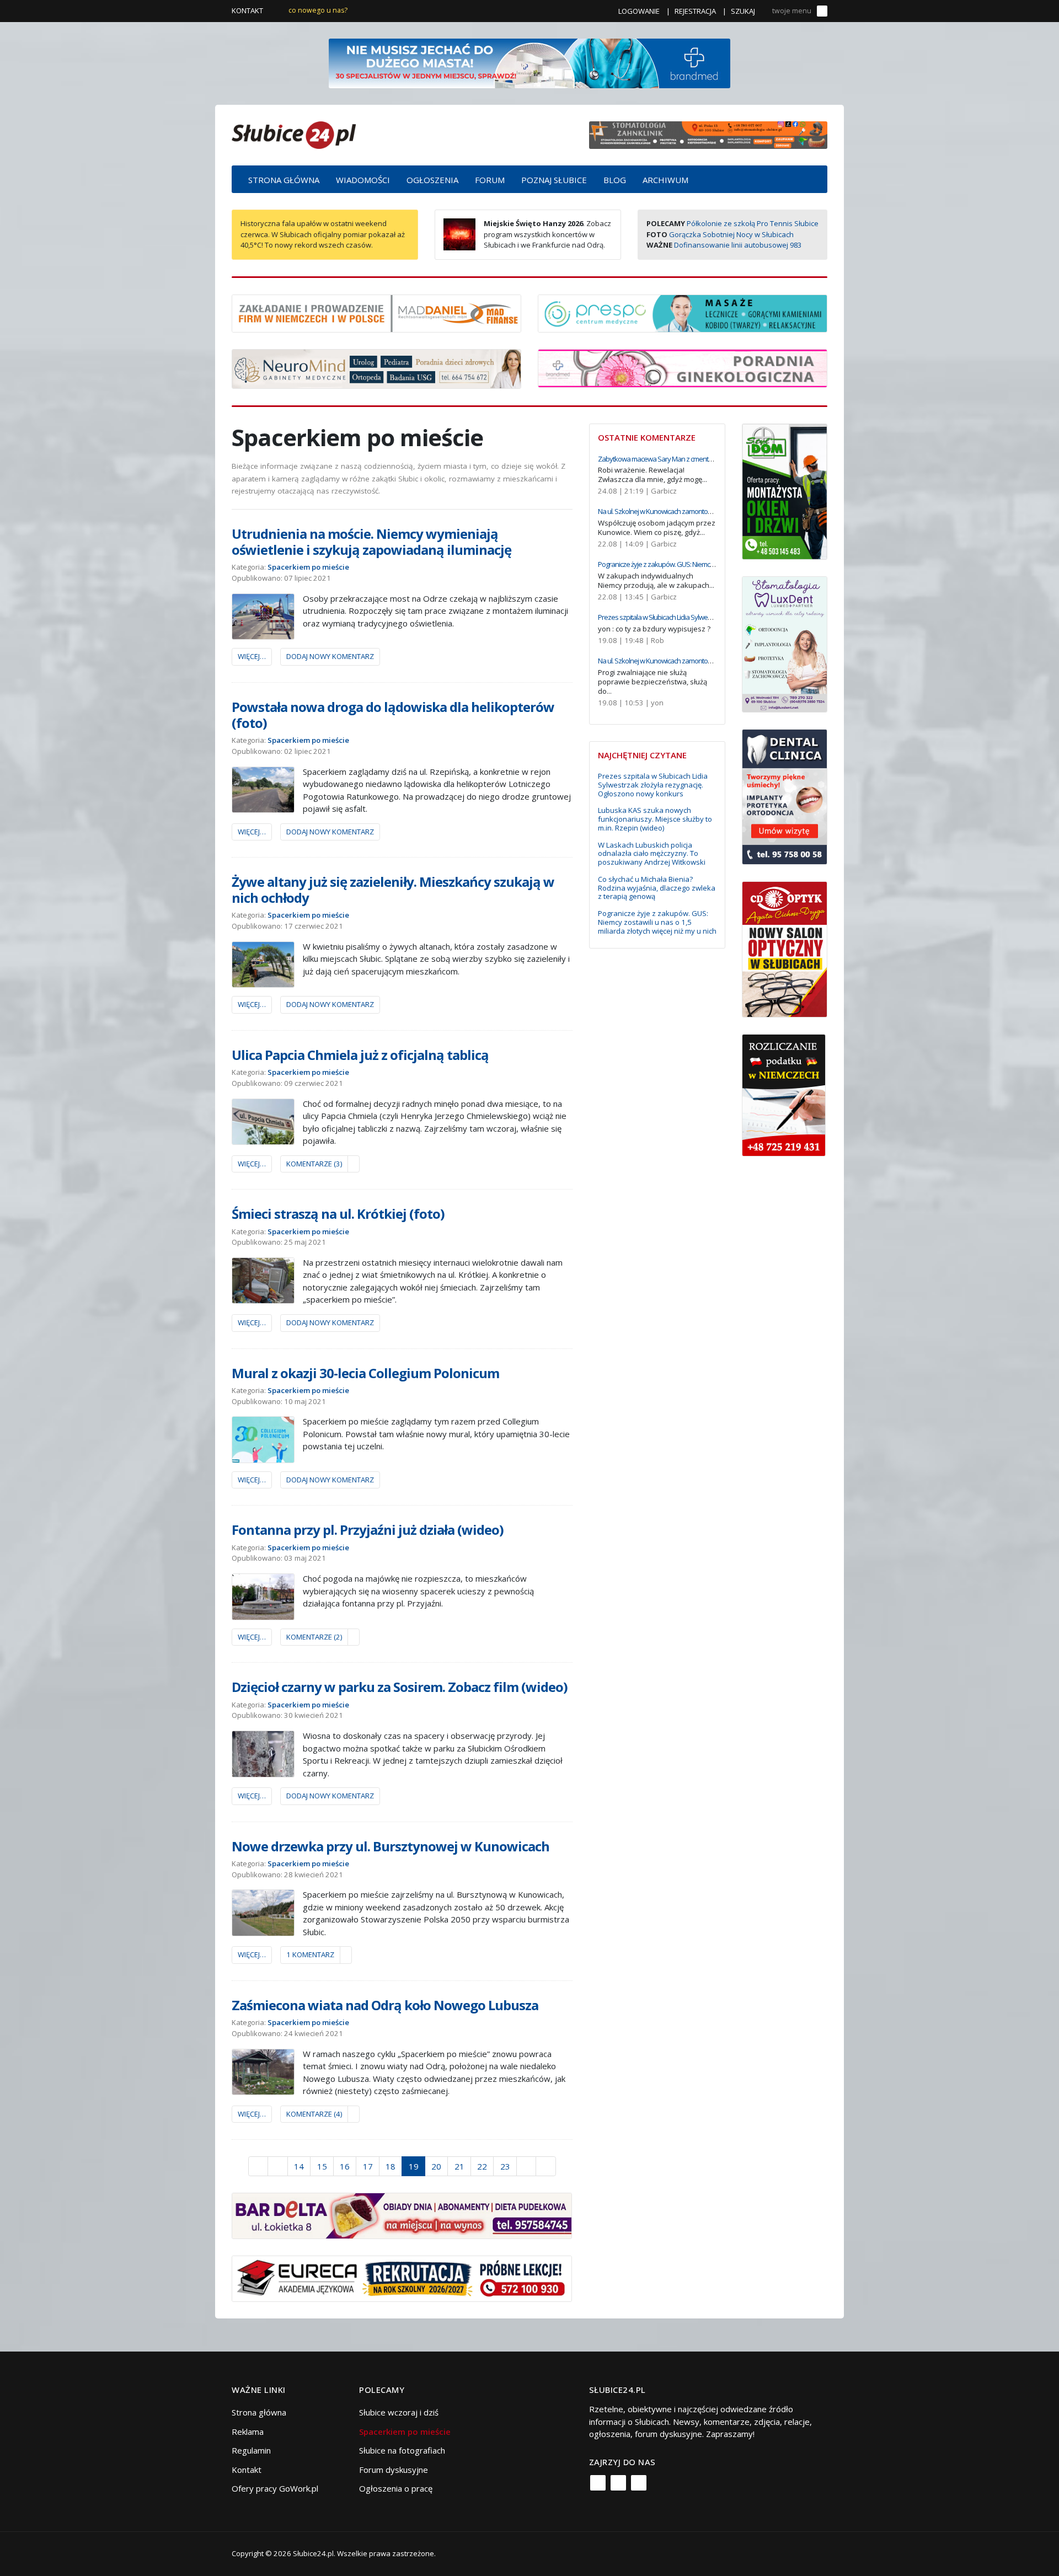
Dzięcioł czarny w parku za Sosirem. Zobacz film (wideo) (400, 1687)
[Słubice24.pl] (294, 134)
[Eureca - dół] (402, 2278)
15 (322, 2166)
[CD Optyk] (785, 949)
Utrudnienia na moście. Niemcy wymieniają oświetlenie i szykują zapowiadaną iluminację (371, 542)
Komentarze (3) (314, 1164)
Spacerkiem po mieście (308, 567)
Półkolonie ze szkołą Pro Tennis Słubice (753, 223)
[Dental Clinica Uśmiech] (785, 796)
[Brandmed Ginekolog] (683, 367)
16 (345, 2166)
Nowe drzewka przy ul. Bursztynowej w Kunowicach (391, 1846)
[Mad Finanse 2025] (376, 312)
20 (436, 2166)
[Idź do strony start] (258, 2166)
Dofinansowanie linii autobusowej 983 (738, 245)
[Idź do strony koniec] (546, 2166)
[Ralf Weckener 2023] (784, 1094)
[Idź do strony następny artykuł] (526, 2166)
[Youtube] (639, 2483)
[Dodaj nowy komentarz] (354, 1164)
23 (505, 2166)
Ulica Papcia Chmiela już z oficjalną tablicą (360, 1055)
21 (459, 2166)
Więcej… (252, 656)
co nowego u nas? (318, 10)
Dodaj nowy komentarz (330, 656)
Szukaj (743, 11)
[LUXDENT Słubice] (785, 643)
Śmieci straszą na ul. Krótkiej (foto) (338, 1214)
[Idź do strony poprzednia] (278, 2166)
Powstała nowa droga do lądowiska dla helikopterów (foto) (393, 715)
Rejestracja (695, 11)
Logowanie (639, 11)
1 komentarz (310, 1954)
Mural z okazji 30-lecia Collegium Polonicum (365, 1373)
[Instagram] (618, 2483)
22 (482, 2166)
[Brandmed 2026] (529, 62)
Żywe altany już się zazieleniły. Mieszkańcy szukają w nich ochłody (393, 890)
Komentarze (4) (314, 2114)
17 (368, 2166)
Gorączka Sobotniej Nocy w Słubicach (731, 234)
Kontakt (247, 10)
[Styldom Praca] (785, 490)
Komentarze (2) (314, 1637)
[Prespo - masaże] (683, 312)
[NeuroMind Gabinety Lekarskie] (376, 368)
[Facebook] (598, 2483)
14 (299, 2166)
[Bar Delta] (402, 2215)
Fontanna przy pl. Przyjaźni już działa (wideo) (368, 1530)
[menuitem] (284, 179)
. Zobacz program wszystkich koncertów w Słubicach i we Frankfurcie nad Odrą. (547, 234)
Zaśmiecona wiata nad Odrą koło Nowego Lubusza (385, 2005)
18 (391, 2166)
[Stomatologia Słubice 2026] (708, 134)
